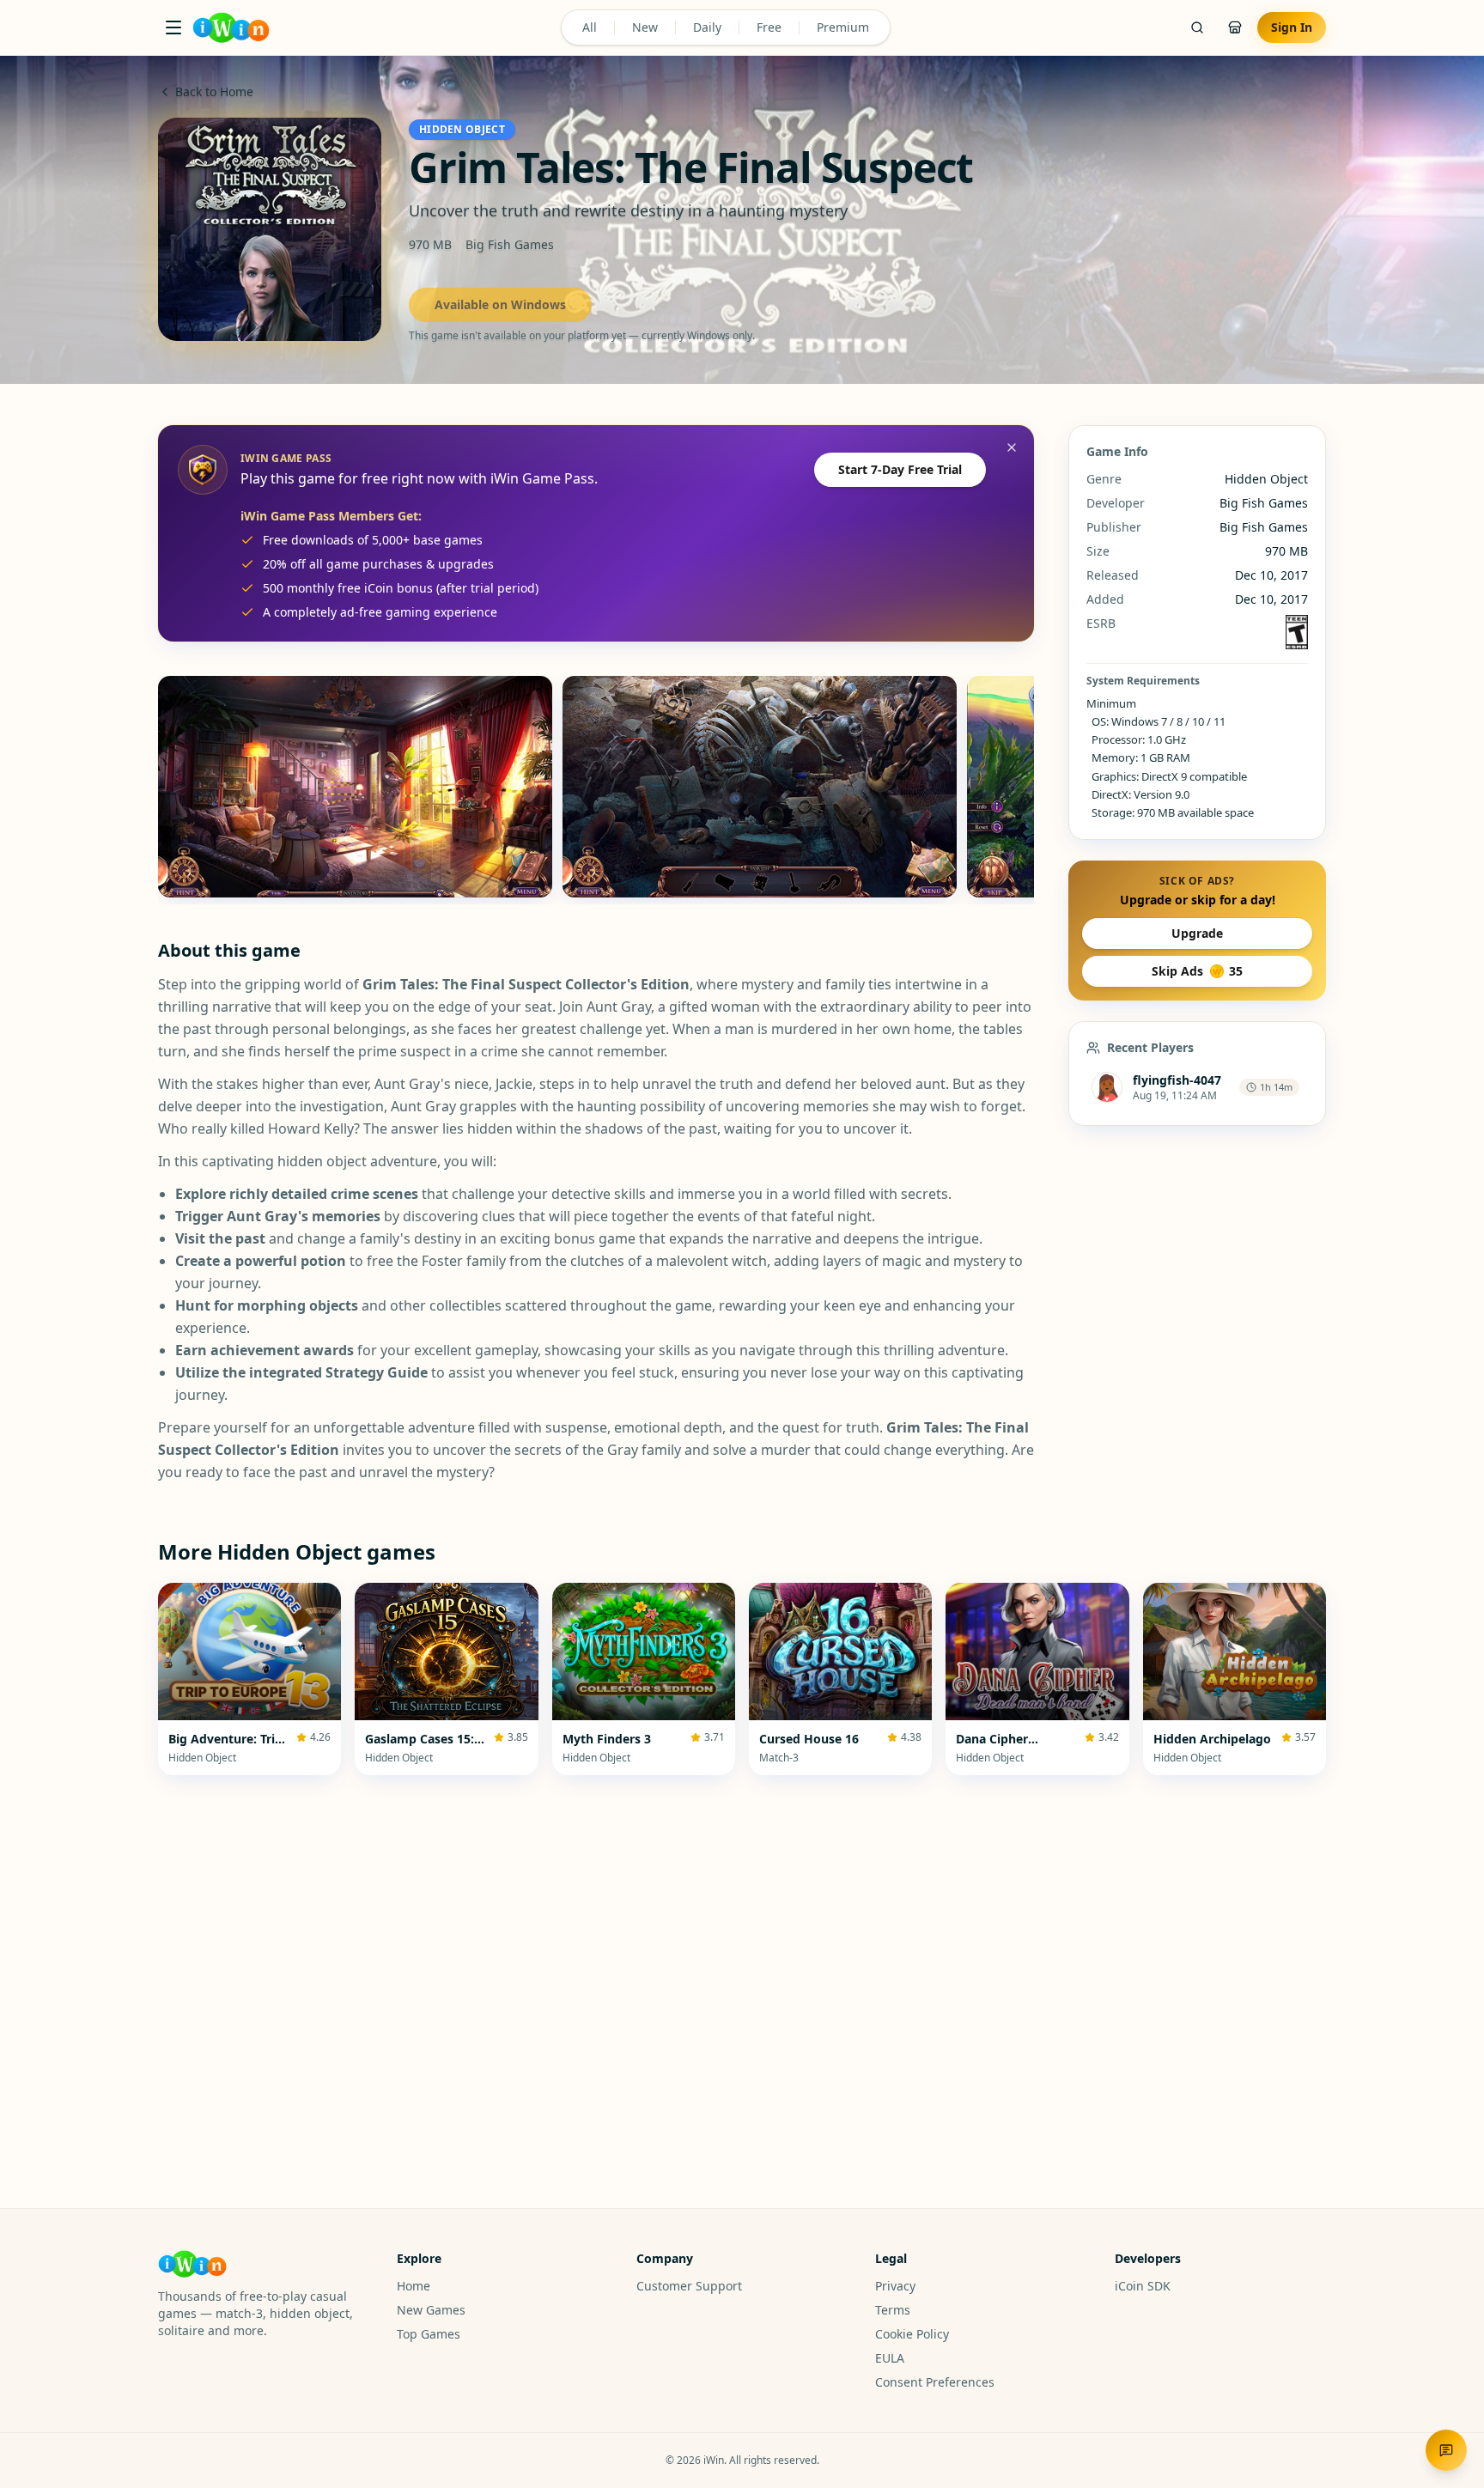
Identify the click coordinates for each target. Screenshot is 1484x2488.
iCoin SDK (1143, 2286)
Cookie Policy (912, 2334)
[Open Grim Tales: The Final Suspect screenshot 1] (355, 787)
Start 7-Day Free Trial (900, 469)
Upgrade (1197, 933)
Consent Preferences (935, 2382)
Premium (843, 27)
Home (414, 2286)
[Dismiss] (1012, 447)
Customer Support (689, 2286)
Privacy (895, 2286)
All (590, 27)
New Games (431, 2310)
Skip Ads (1197, 971)
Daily (707, 27)
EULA (890, 2358)
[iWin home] (231, 27)
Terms (893, 2310)
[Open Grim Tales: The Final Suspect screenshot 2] (760, 787)
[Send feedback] (1446, 2450)
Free (769, 27)
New (645, 27)
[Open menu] (173, 27)
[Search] (1197, 27)
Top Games (429, 2334)
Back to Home (214, 91)
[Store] (1235, 27)
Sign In (1292, 27)
